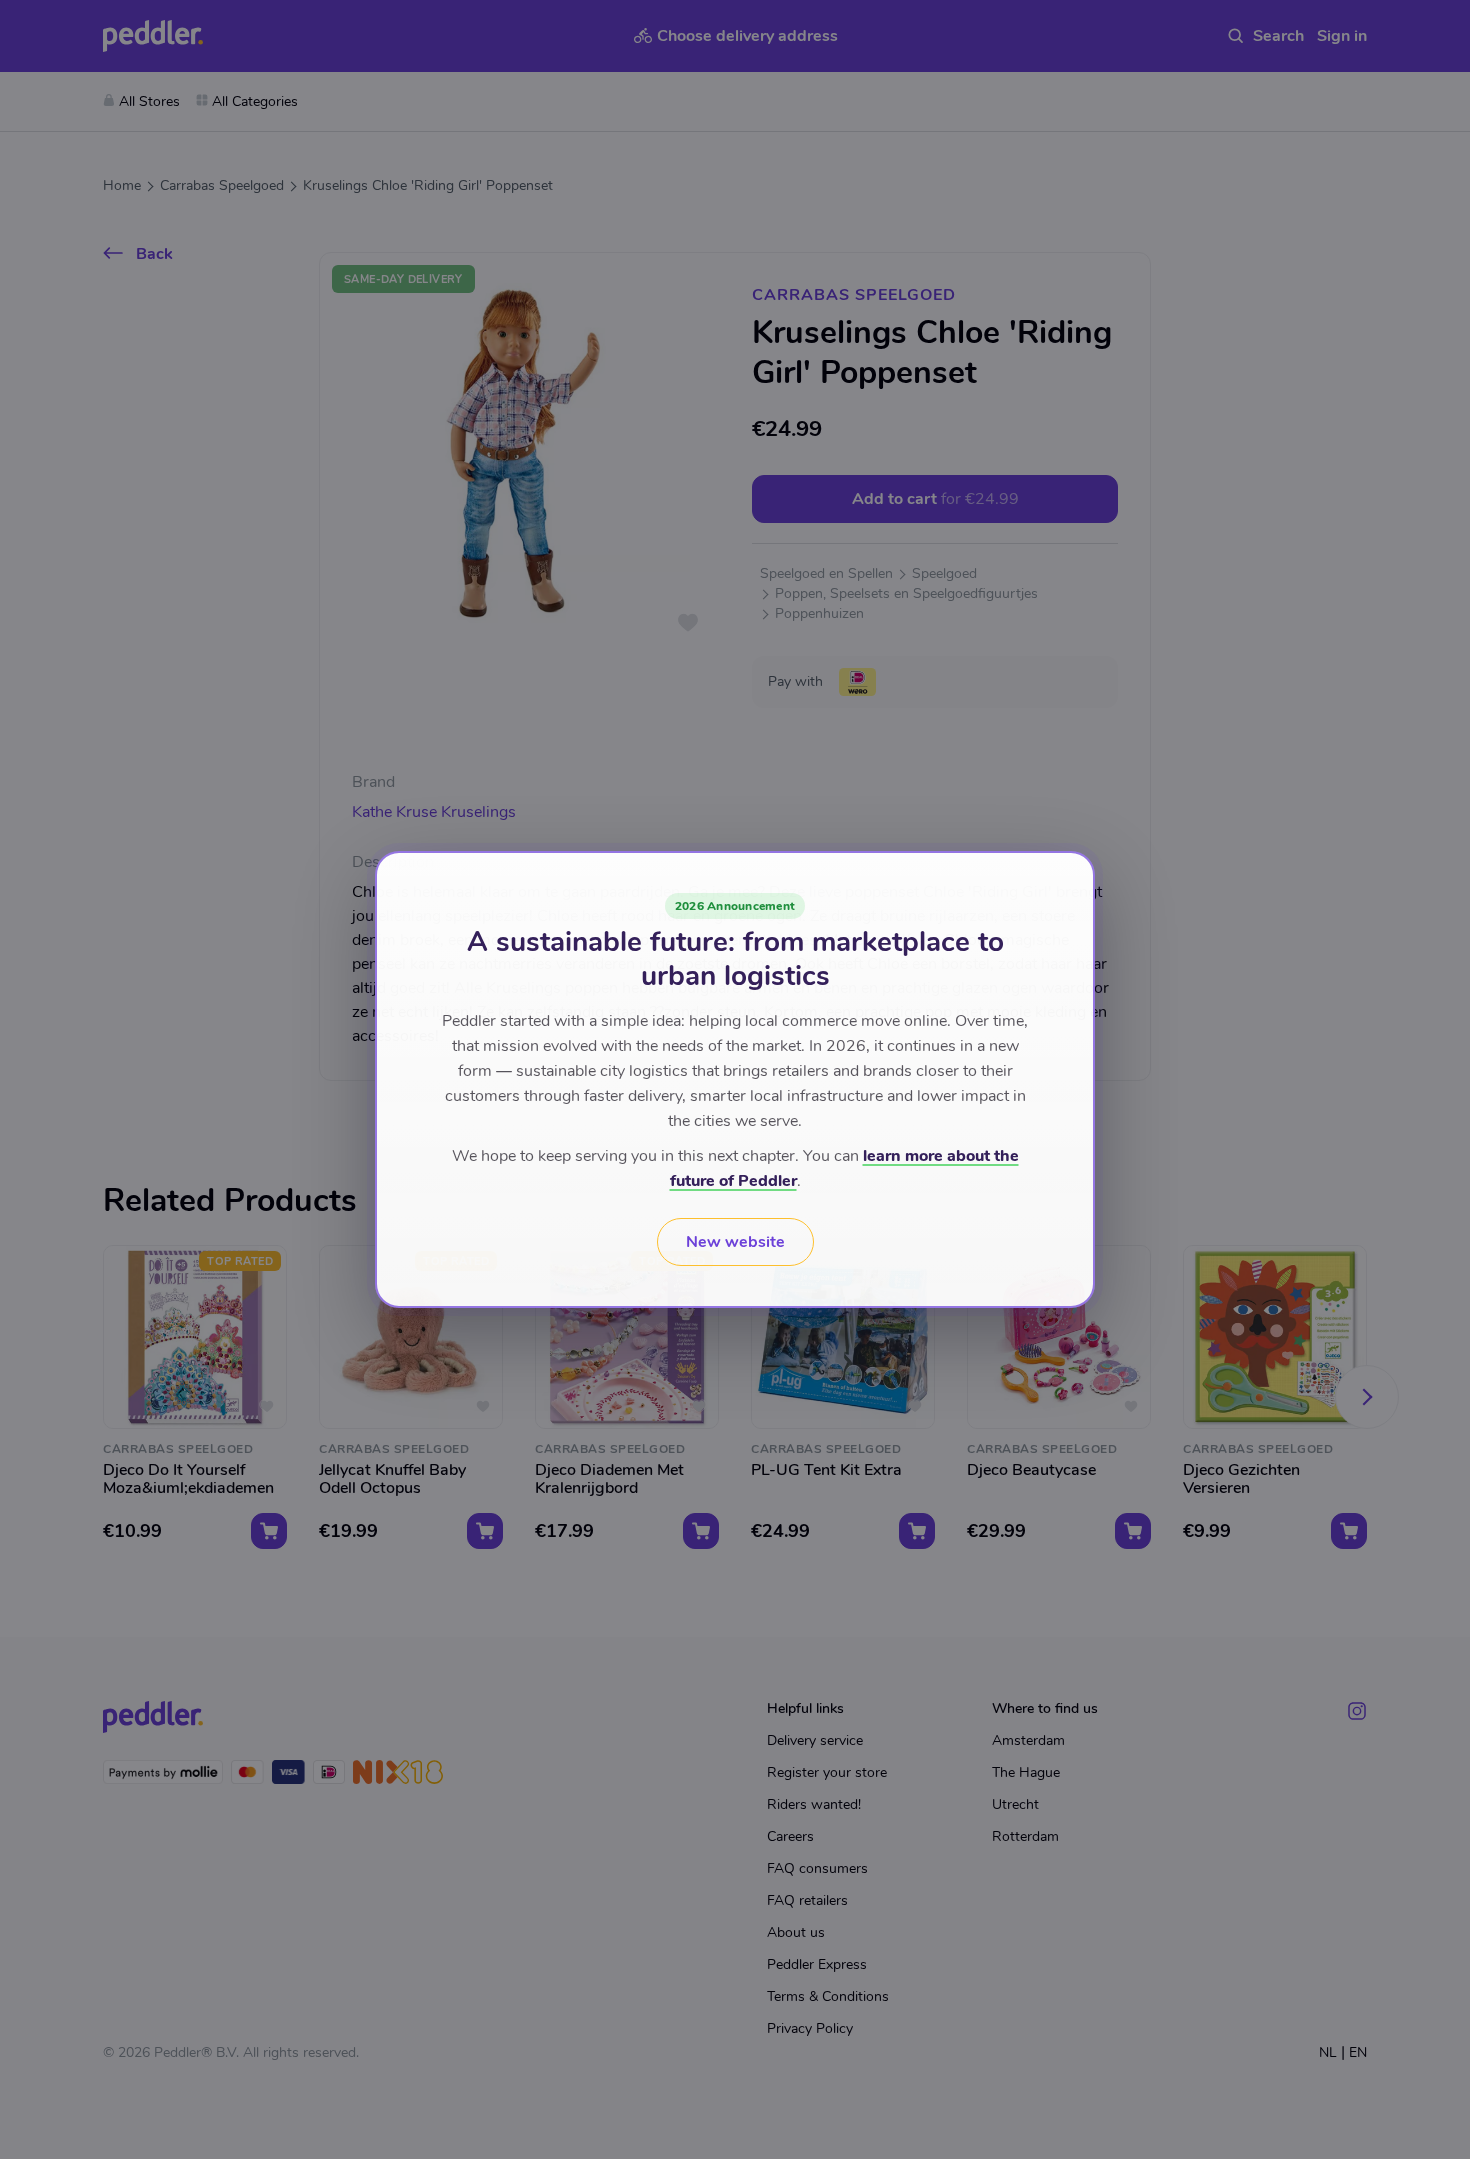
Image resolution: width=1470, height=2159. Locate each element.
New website (735, 1242)
